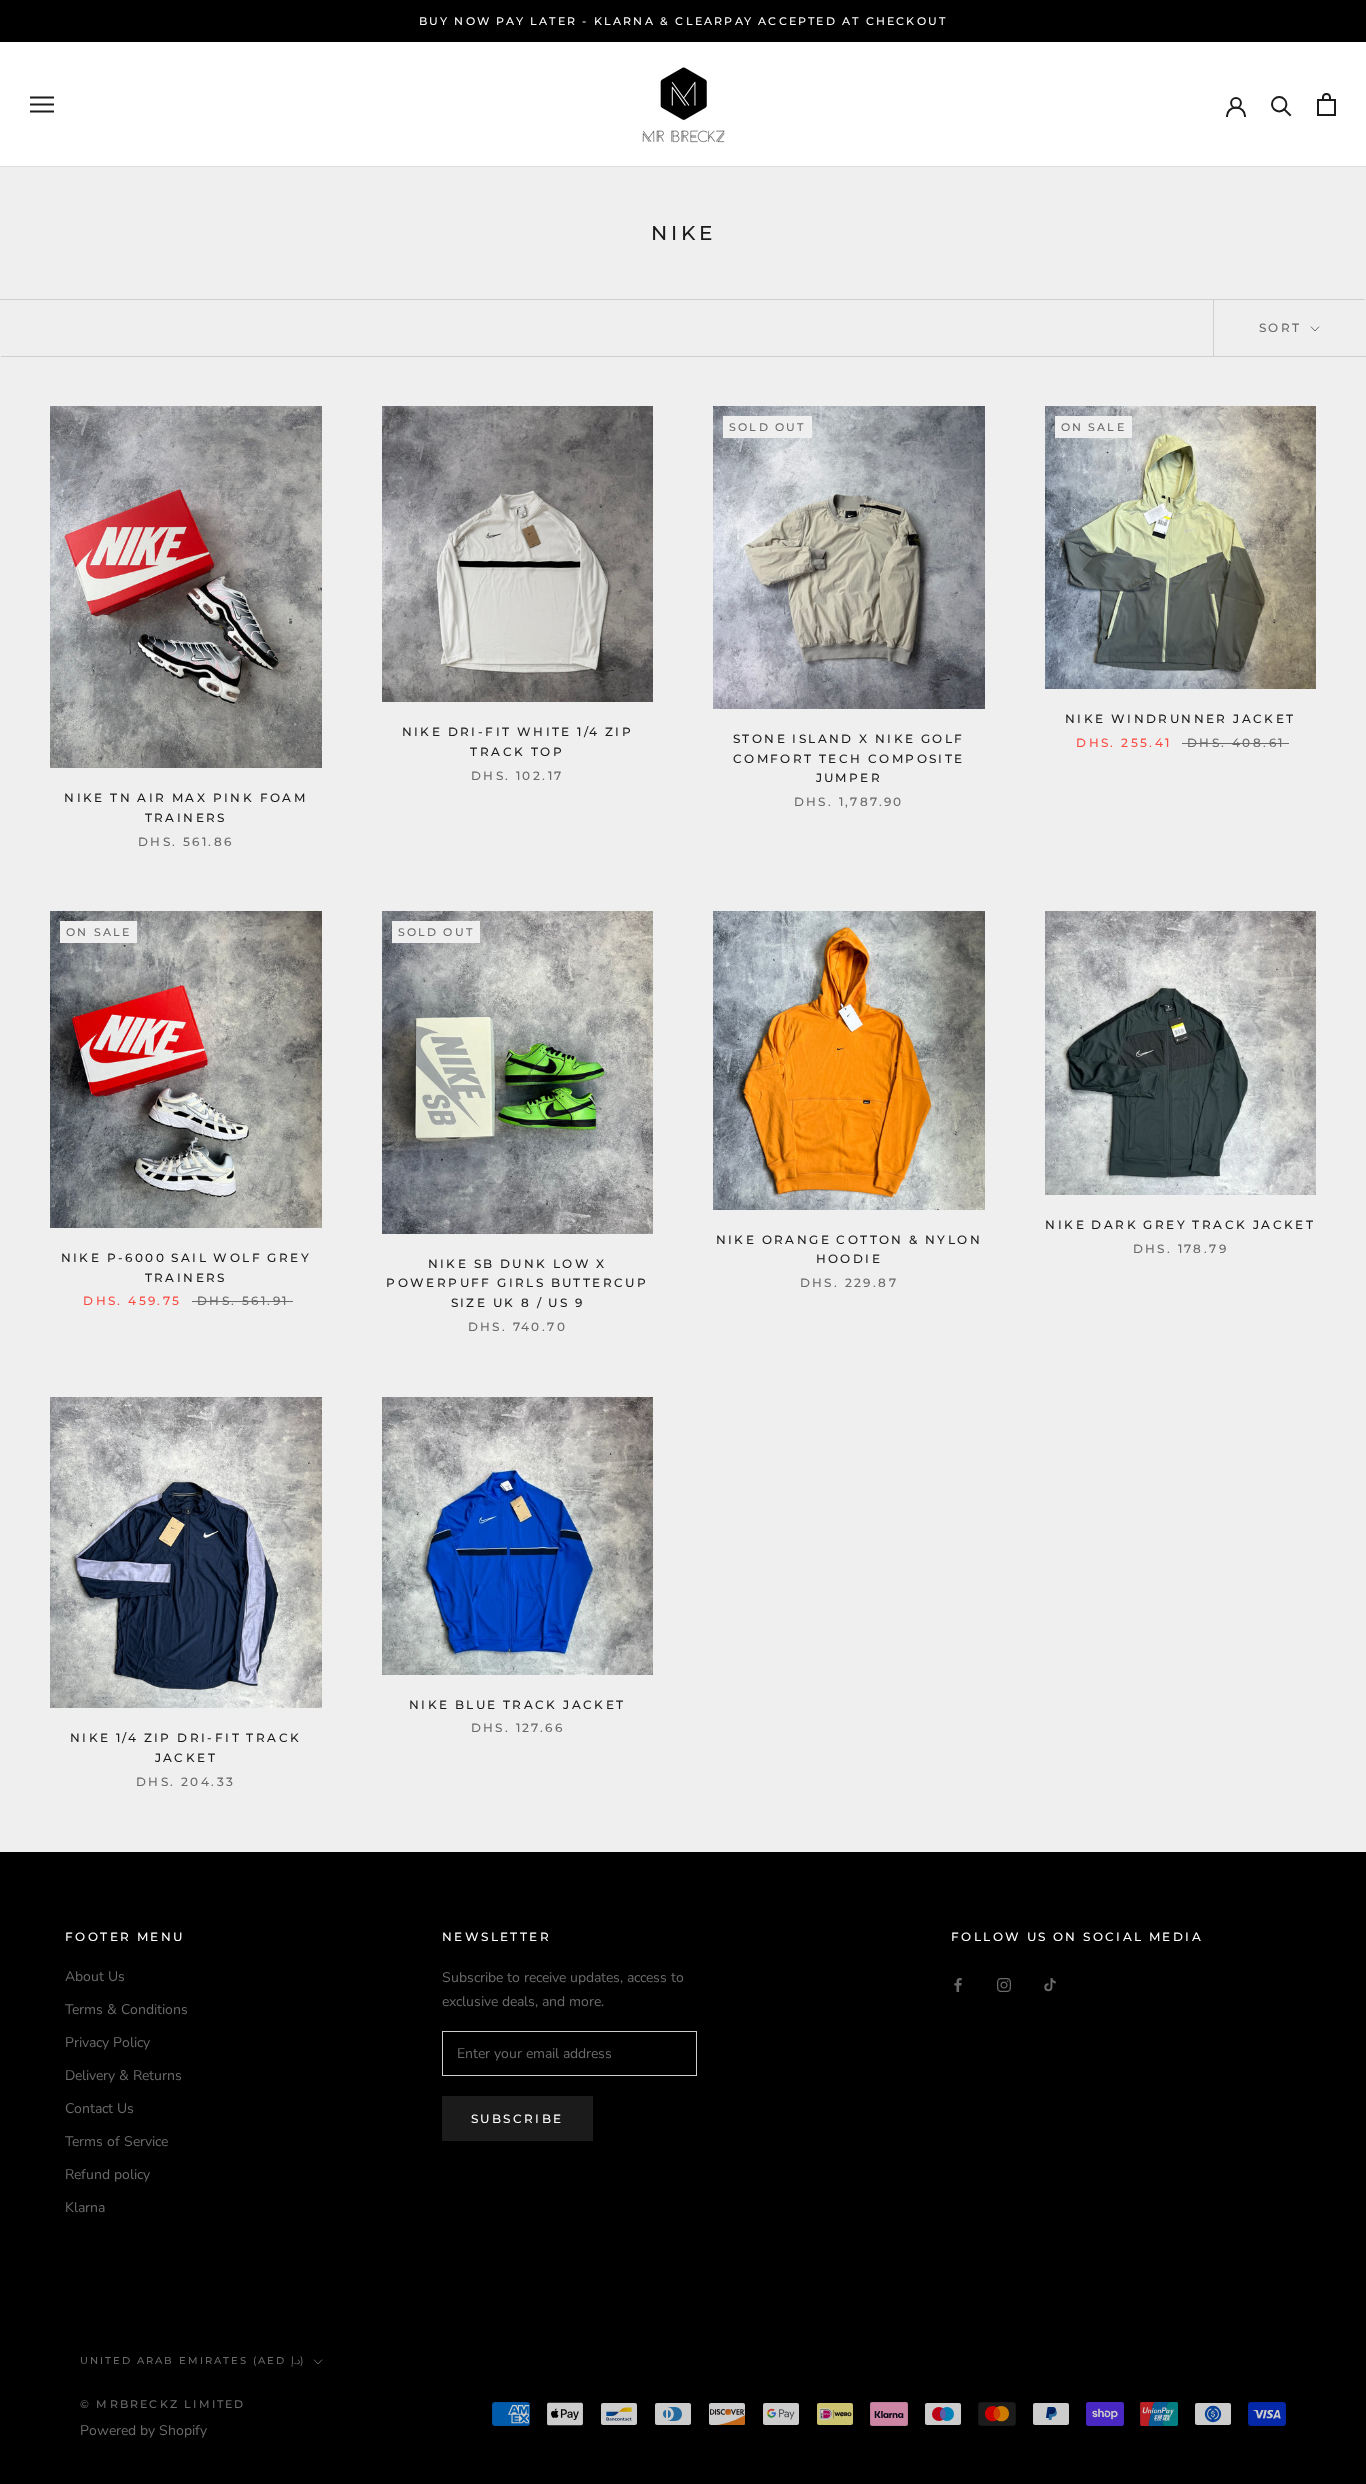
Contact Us (99, 2108)
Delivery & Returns (123, 2075)
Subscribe (517, 2118)
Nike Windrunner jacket (1180, 718)
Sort (1283, 327)
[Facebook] (958, 1983)
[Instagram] (1004, 1983)
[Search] (1281, 104)
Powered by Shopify (143, 2430)
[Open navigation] (42, 104)
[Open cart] (1326, 104)
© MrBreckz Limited (163, 2404)
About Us (95, 1976)
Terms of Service (116, 2141)
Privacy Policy (107, 2042)
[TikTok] (1050, 1983)
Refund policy (107, 2174)
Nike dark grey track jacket (1180, 1224)
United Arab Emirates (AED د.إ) (192, 2360)
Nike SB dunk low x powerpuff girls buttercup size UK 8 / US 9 (517, 1283)
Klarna (85, 2207)
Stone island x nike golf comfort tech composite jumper (849, 758)
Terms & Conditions (126, 2009)
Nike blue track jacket (517, 1704)
